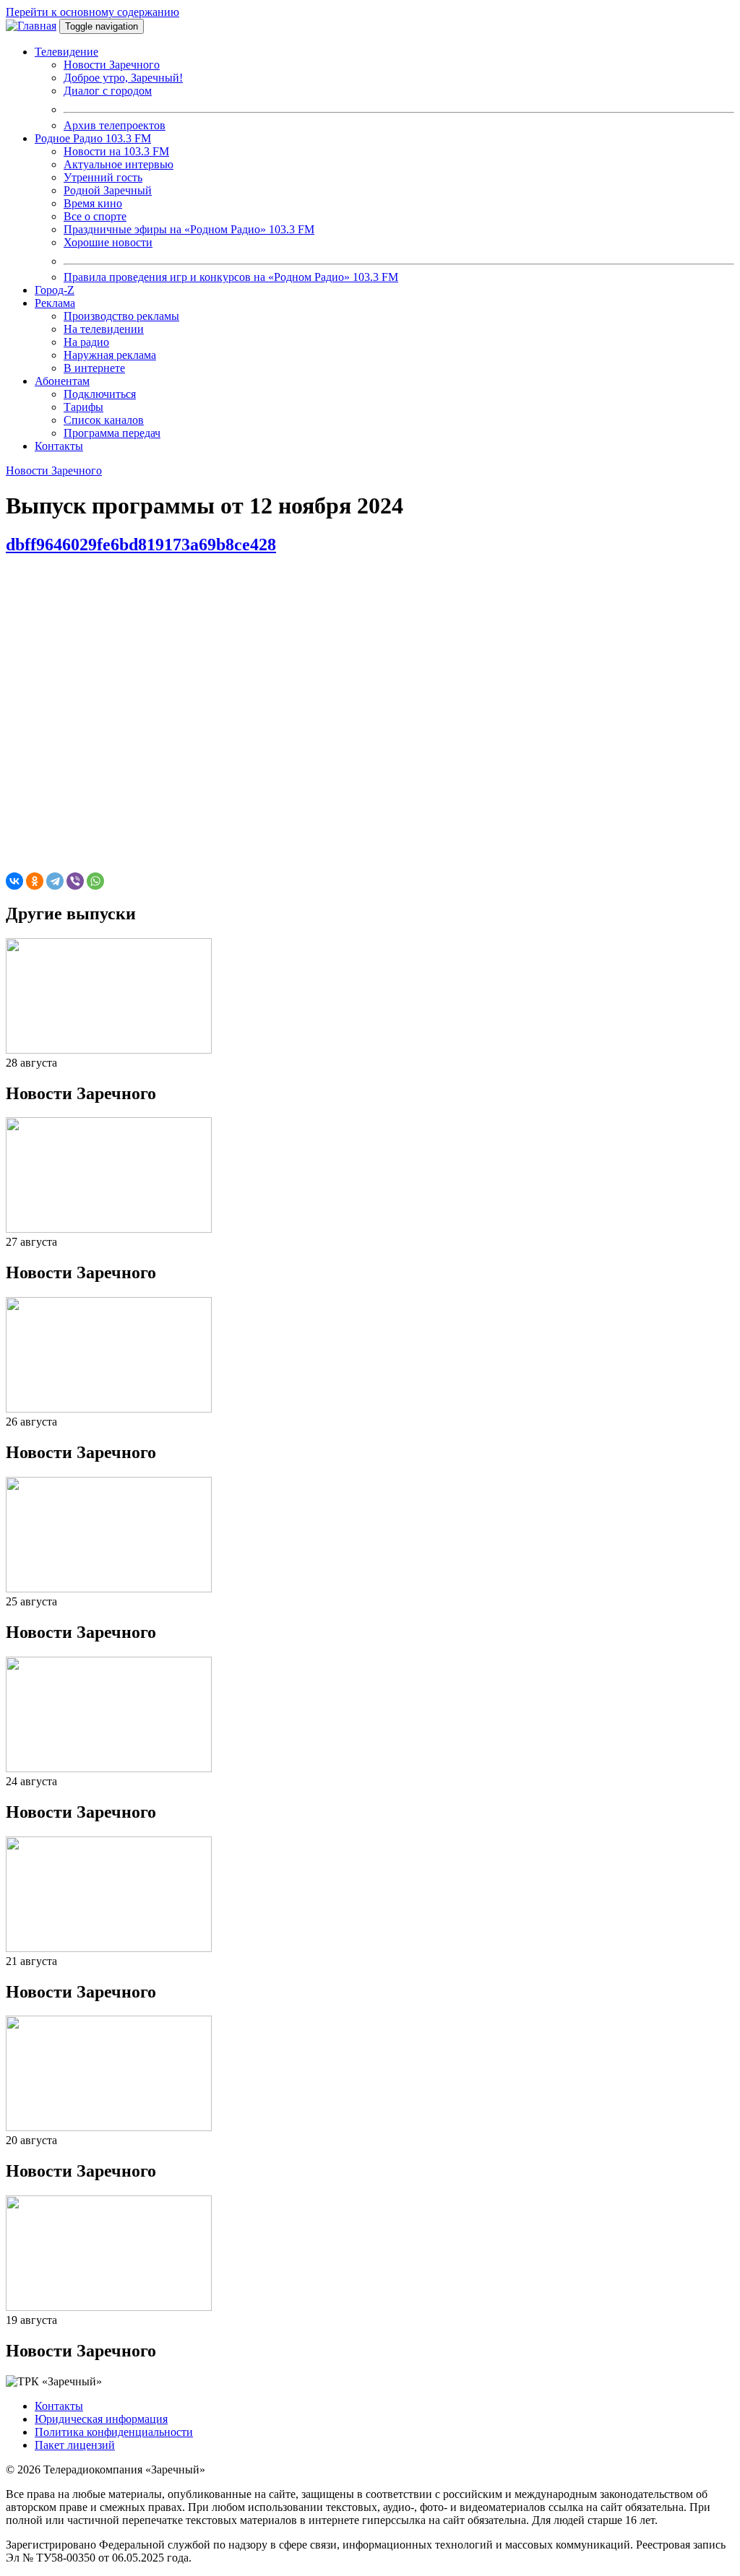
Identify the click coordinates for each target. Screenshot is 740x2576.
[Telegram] (55, 881)
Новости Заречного (54, 470)
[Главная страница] (31, 26)
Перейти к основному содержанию (92, 12)
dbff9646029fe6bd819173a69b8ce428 (141, 545)
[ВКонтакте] (14, 881)
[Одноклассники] (35, 881)
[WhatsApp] (95, 881)
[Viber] (75, 881)
